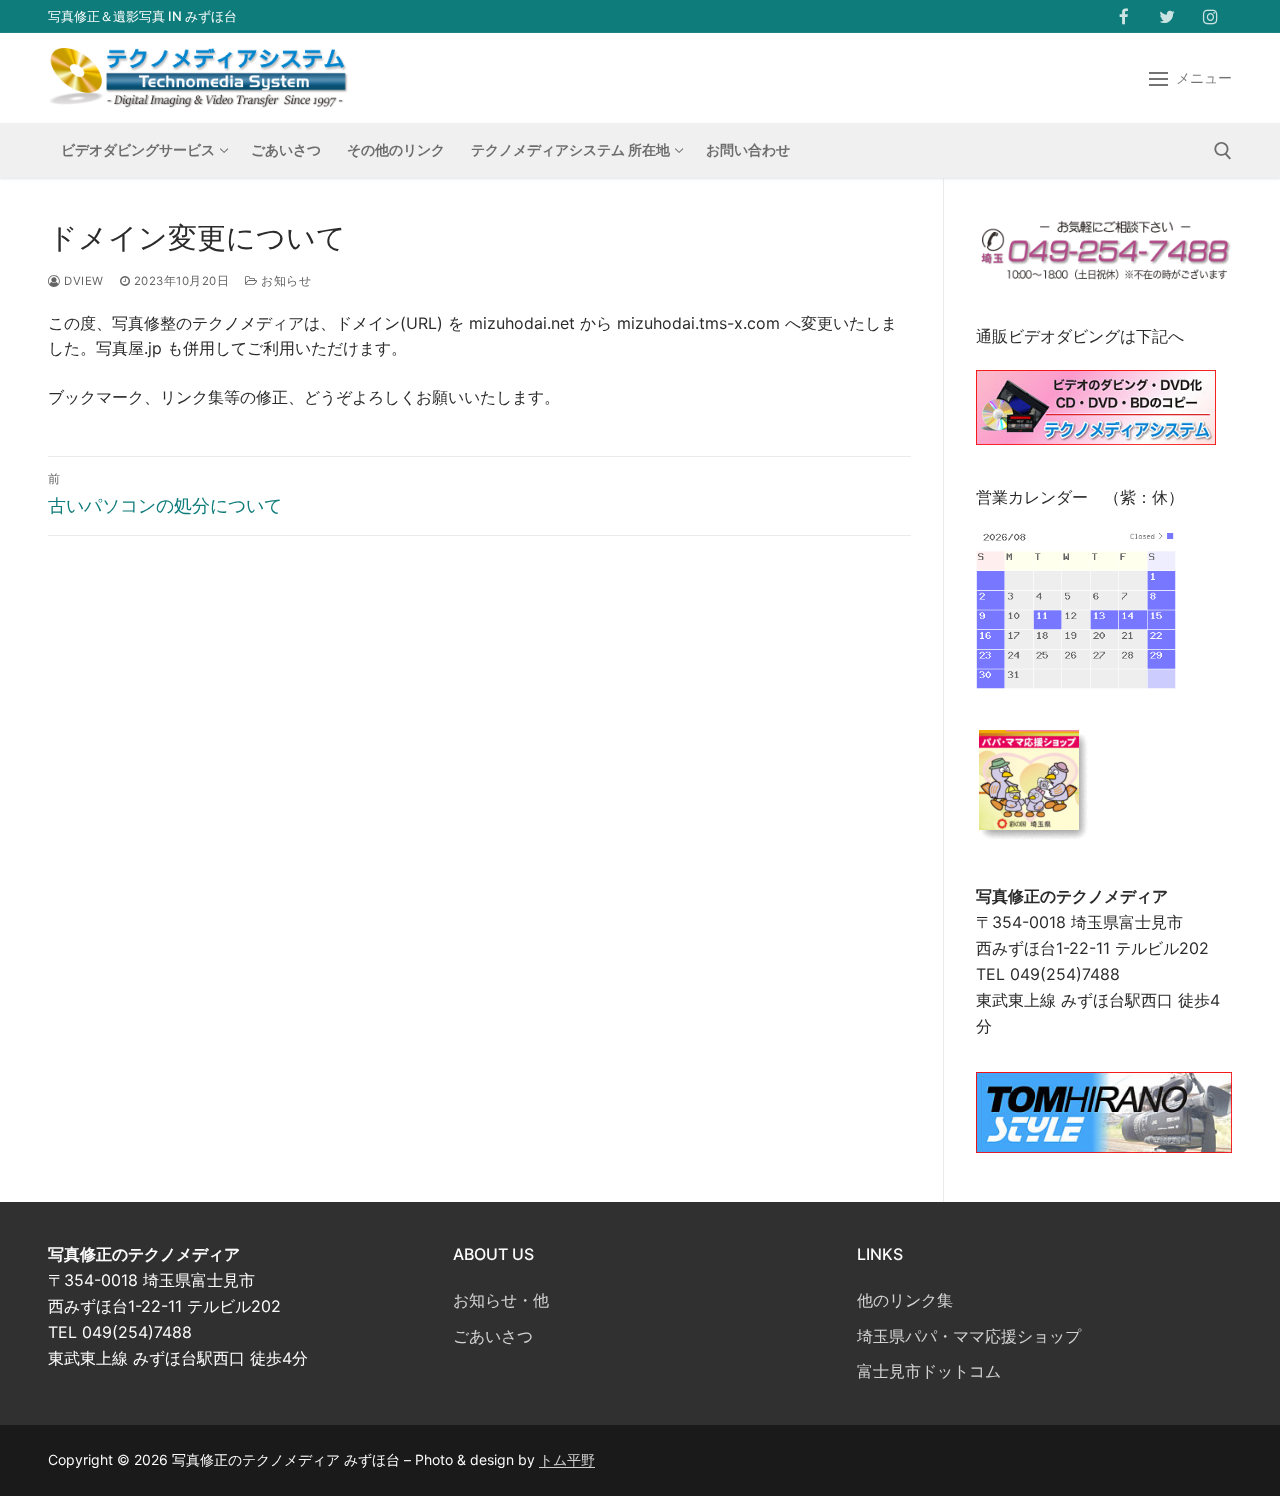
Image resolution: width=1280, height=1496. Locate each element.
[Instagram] (1210, 16)
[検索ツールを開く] (1223, 151)
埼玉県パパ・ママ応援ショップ (969, 1336)
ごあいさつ (493, 1336)
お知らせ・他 (501, 1300)
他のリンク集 (905, 1300)
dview (82, 281)
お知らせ (284, 281)
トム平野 (567, 1459)
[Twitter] (1167, 16)
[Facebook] (1123, 16)
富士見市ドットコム (929, 1371)
